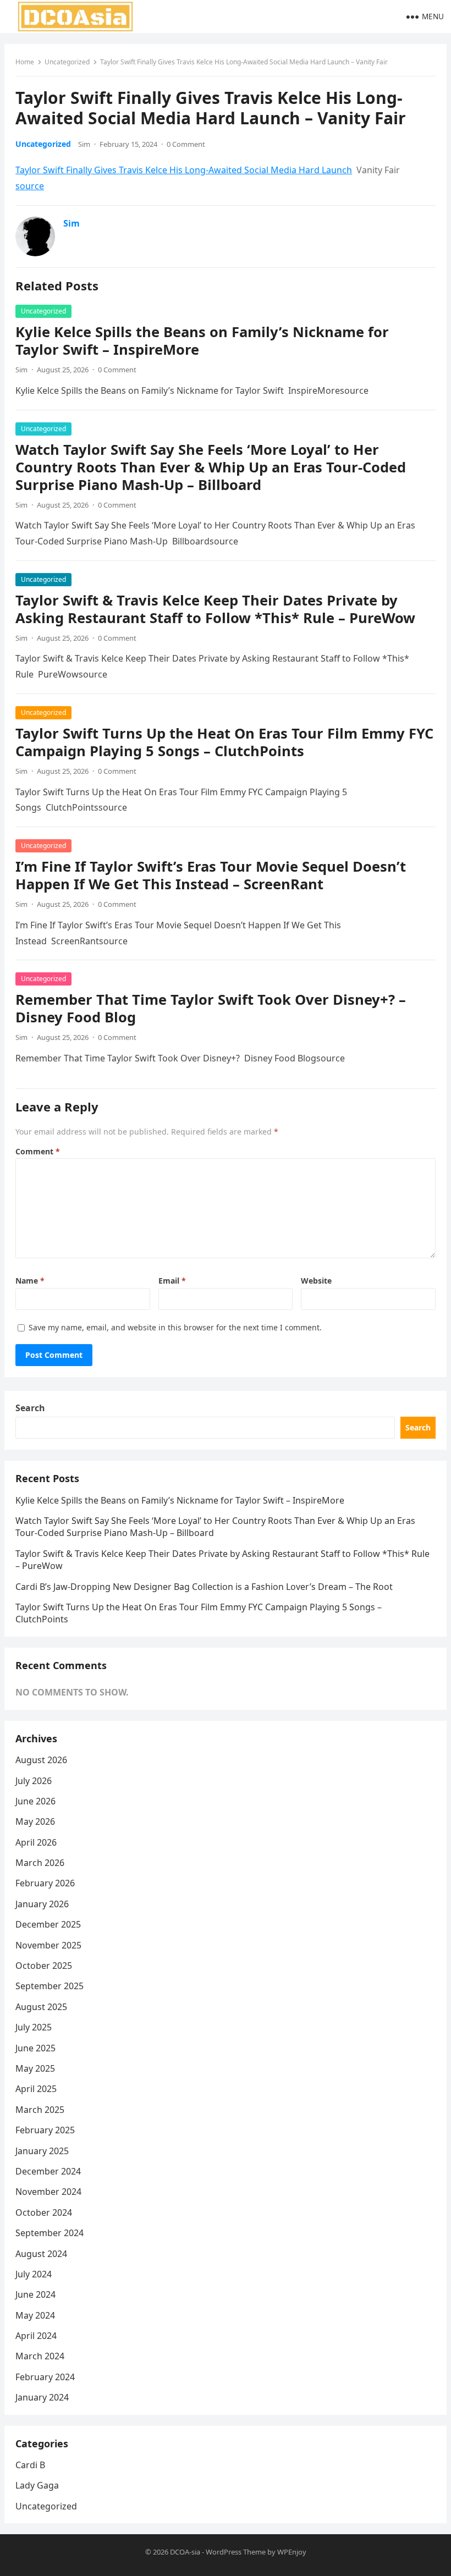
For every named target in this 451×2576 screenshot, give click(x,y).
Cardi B (30, 2465)
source (30, 186)
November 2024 (48, 2192)
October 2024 (44, 2212)
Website (316, 1281)
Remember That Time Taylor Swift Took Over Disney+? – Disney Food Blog (211, 1008)
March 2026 (40, 1863)
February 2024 (45, 2377)
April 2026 (36, 1842)
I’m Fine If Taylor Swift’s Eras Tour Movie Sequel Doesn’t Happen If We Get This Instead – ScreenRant (211, 875)
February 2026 (45, 1883)
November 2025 (48, 1945)
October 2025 (44, 1966)
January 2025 (42, 2151)
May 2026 (35, 1821)
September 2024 (50, 2233)
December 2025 (48, 1924)
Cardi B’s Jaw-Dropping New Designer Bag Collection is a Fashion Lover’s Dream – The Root (204, 1587)
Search (30, 1408)
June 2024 (35, 2294)
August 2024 (41, 2254)
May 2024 (35, 2315)
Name (30, 1281)
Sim (84, 144)
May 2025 (35, 2068)
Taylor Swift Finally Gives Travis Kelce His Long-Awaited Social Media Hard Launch (184, 170)
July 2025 (34, 2027)
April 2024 (36, 2336)
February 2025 (45, 2130)
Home (25, 62)
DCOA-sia (185, 2552)
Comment (38, 1151)
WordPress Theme (236, 2552)
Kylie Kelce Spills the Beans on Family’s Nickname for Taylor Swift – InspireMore (202, 341)
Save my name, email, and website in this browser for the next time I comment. (175, 1327)
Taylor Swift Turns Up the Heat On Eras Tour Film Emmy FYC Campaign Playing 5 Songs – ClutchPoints (224, 742)
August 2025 (41, 2007)
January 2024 (42, 2397)
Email (172, 1281)
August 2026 (41, 1760)
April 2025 (36, 2089)
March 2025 (40, 2110)
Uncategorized (67, 62)
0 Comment (186, 144)
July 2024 (34, 2274)
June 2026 (35, 1801)
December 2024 (48, 2171)
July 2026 (34, 1781)
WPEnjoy (292, 2552)
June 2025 (35, 2048)
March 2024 (40, 2356)
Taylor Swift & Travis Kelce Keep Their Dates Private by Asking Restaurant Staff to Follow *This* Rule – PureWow (215, 609)
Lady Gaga (37, 2485)
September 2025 (50, 1986)
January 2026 (42, 1904)
